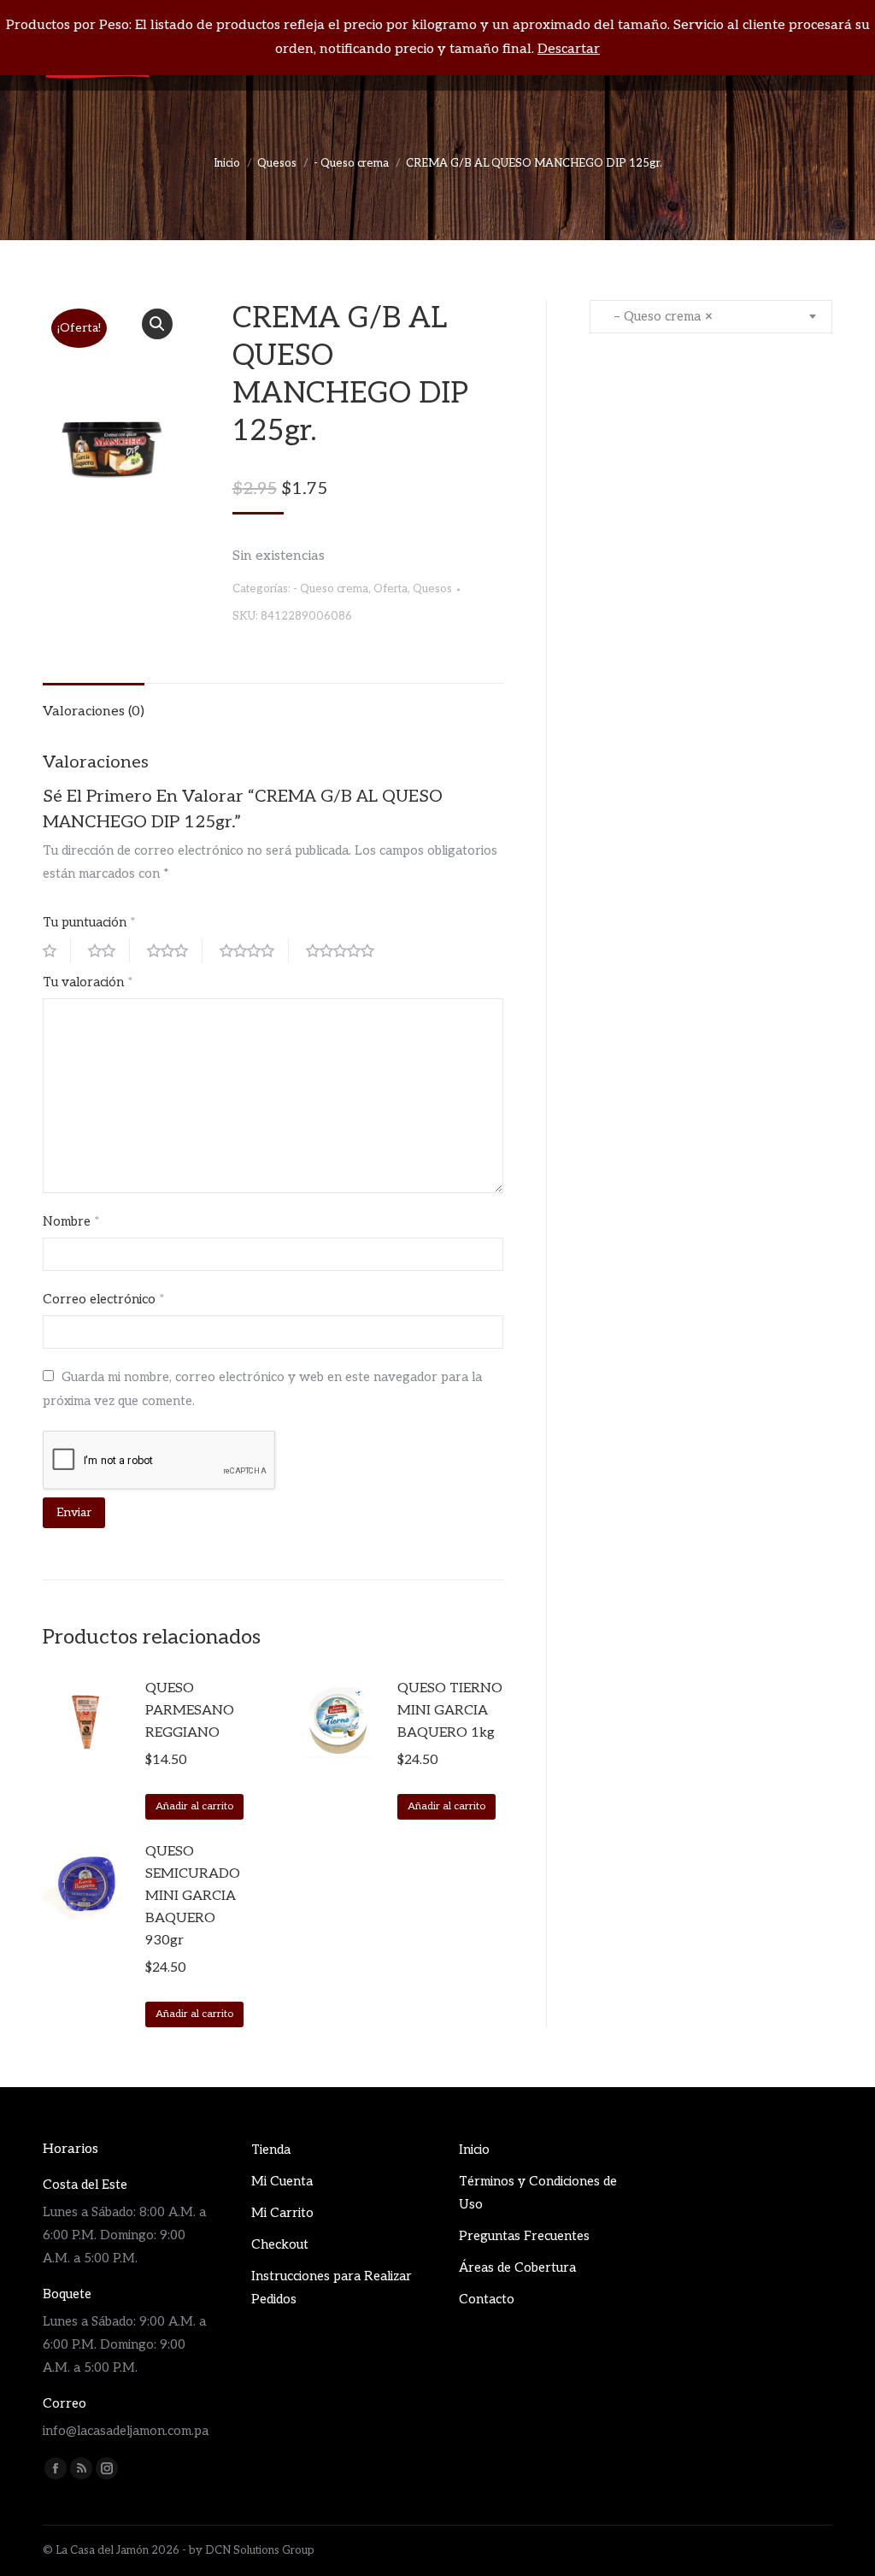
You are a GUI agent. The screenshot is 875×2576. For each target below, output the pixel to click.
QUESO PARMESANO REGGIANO (190, 1711)
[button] (157, 324)
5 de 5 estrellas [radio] (347, 950)
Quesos (432, 589)
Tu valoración (88, 982)
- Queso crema (331, 589)
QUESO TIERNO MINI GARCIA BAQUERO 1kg (450, 1711)
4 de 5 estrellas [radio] (254, 950)
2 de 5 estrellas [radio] (109, 950)
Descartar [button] (569, 49)
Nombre (71, 1221)
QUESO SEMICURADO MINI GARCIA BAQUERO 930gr (193, 1896)
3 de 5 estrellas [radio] (175, 950)
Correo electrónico (104, 1299)
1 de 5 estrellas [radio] (57, 950)
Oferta (391, 589)
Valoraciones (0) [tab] (94, 712)
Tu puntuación (89, 922)
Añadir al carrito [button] (194, 1806)
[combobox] (711, 317)
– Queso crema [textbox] (658, 316)
